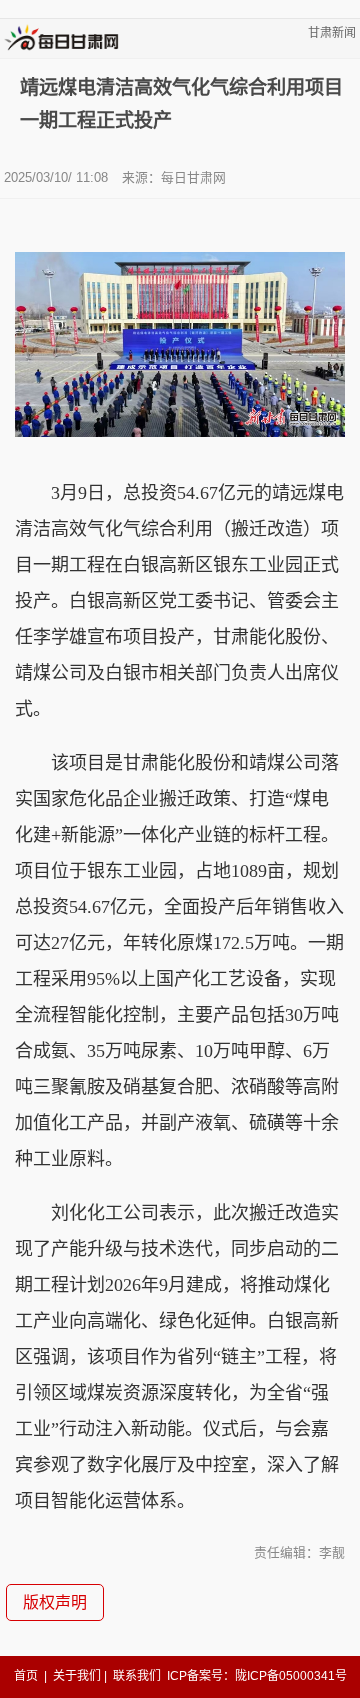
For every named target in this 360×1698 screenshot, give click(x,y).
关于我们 (77, 1676)
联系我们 (137, 1676)
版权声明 (55, 1602)
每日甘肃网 (193, 177)
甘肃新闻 (332, 33)
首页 (26, 1676)
